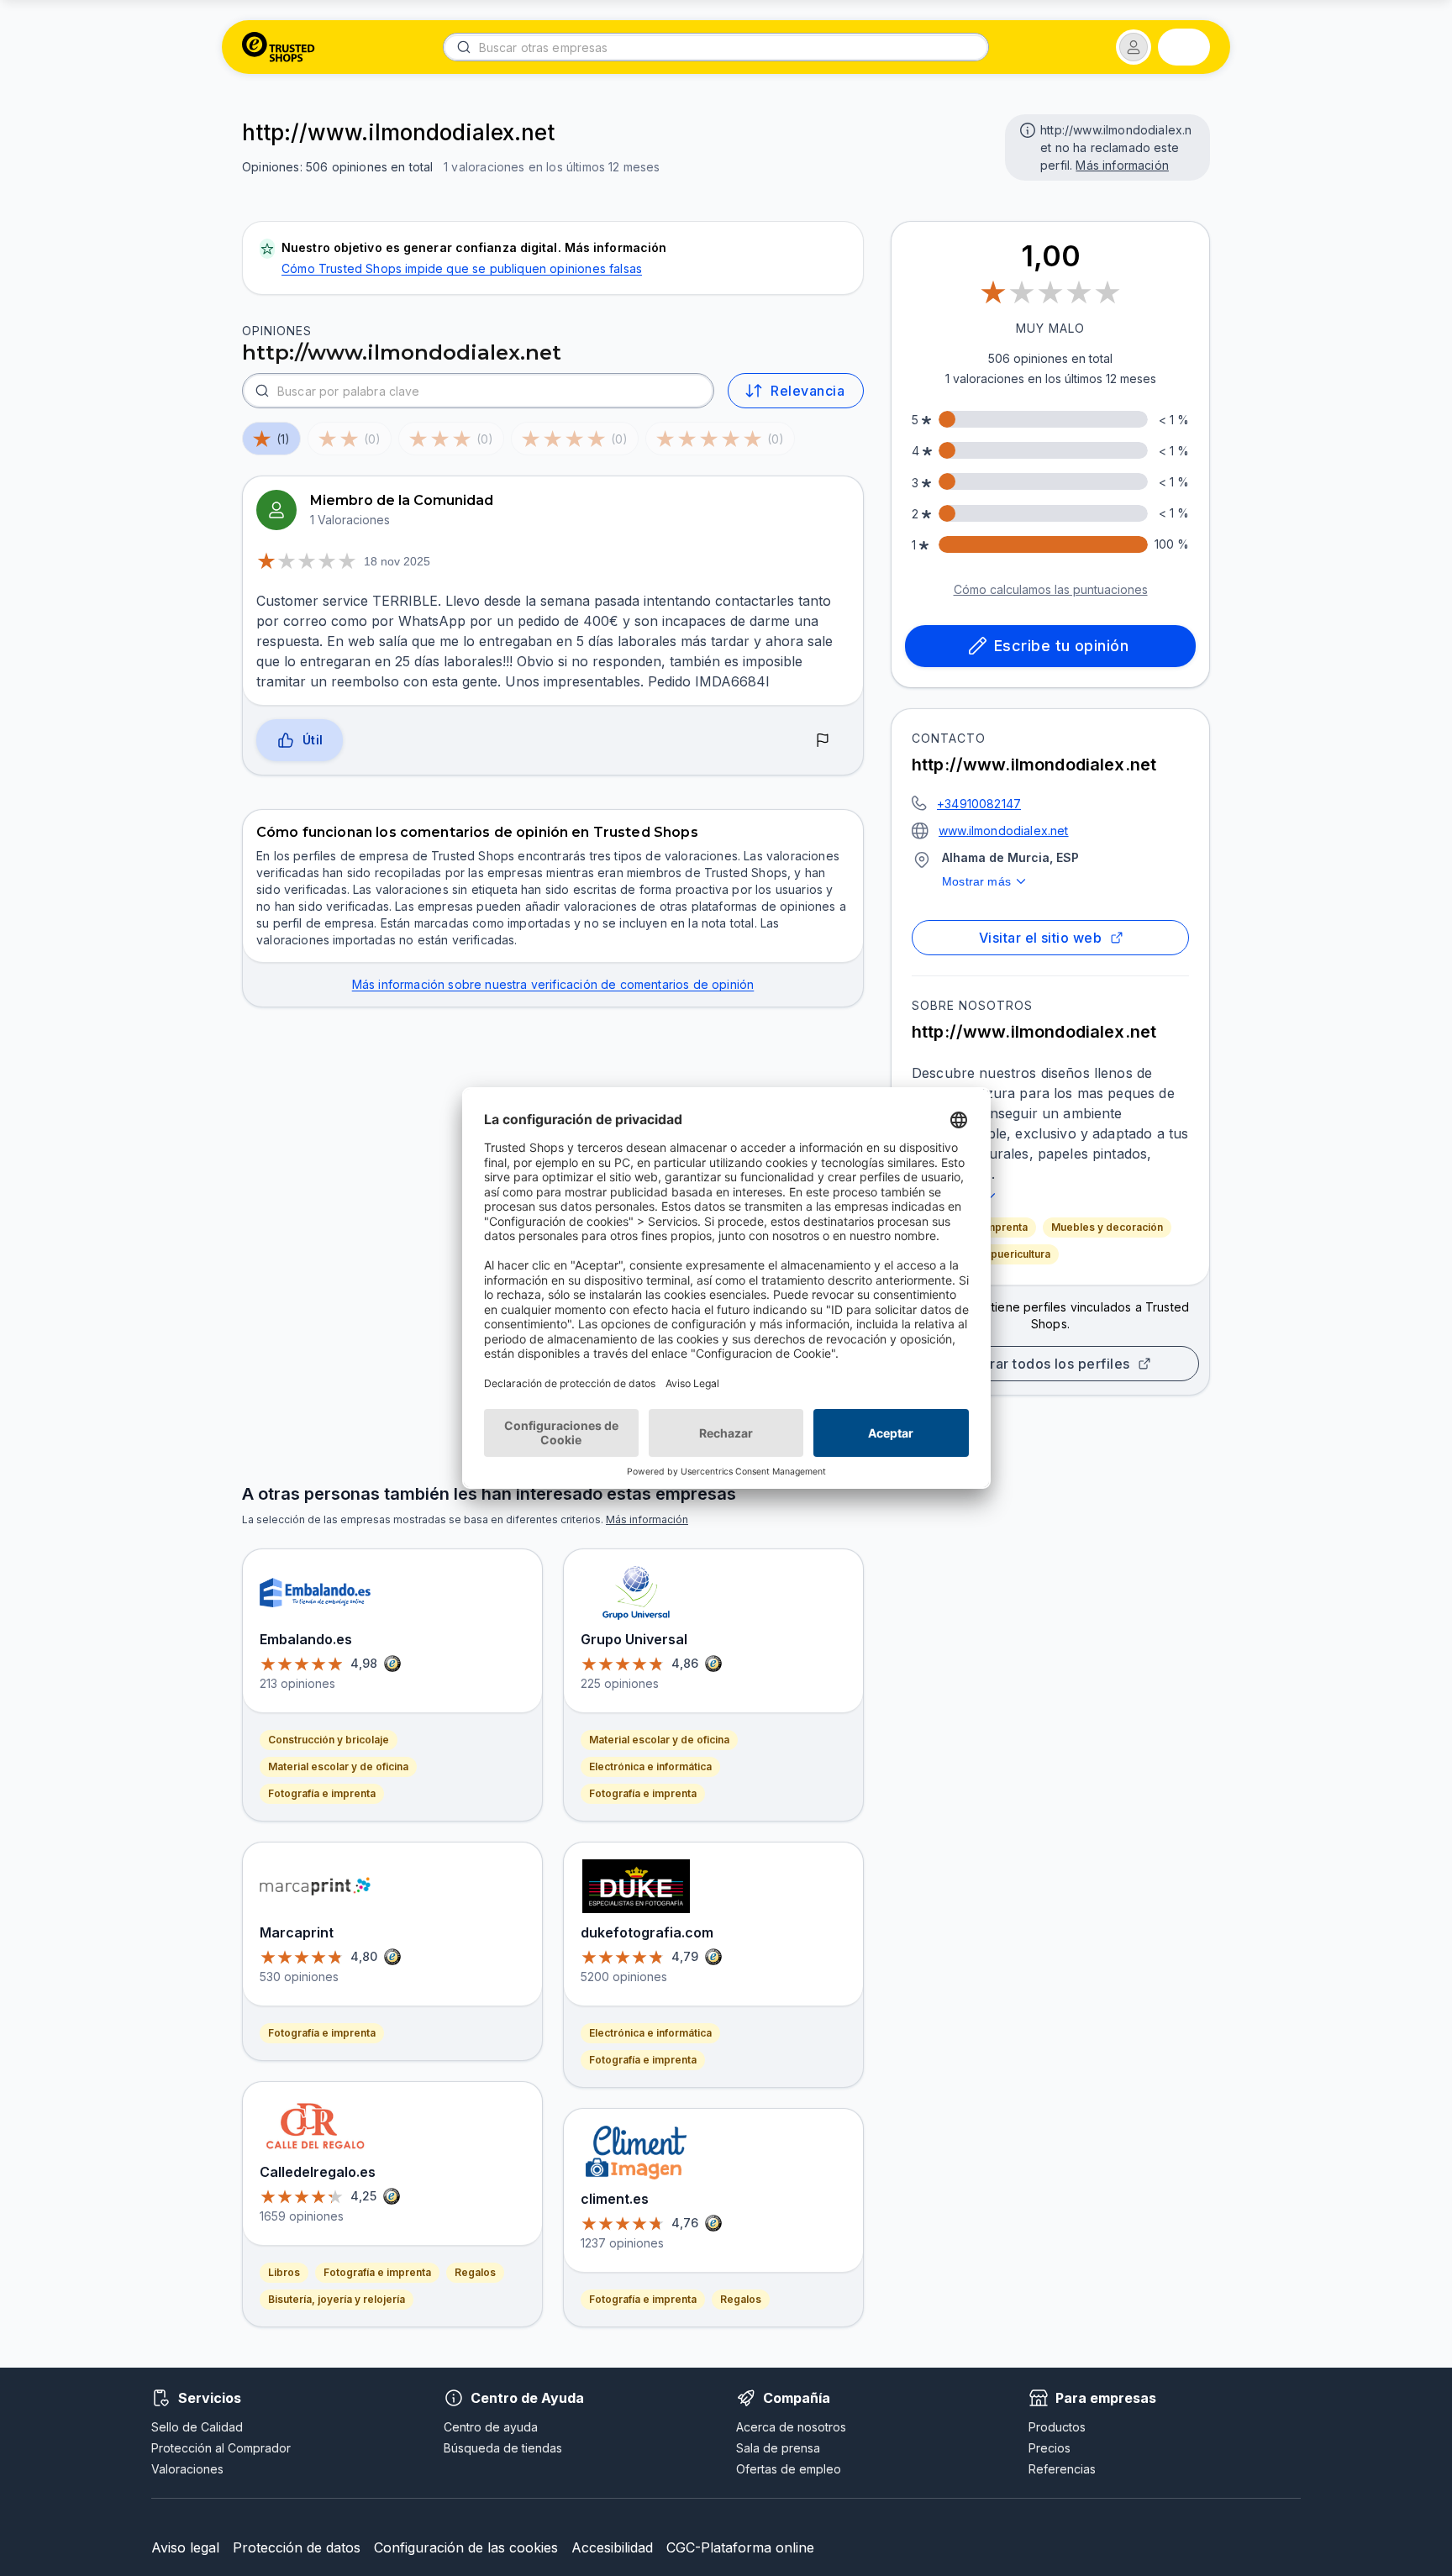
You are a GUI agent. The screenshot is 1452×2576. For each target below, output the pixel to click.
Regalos (475, 2272)
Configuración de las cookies (466, 2547)
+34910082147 (979, 804)
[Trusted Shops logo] (279, 47)
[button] (1134, 47)
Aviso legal (185, 2547)
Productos (1057, 2427)
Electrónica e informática (650, 1766)
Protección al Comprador (221, 2448)
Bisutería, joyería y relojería (337, 2299)
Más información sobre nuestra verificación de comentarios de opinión (553, 984)
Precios (1050, 2448)
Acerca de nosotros (791, 2427)
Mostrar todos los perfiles (1044, 1364)
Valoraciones (187, 2469)
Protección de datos (297, 2547)
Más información (1122, 165)
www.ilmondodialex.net (1004, 831)
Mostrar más (976, 881)
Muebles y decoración (1107, 1227)
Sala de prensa (778, 2448)
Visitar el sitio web (1040, 938)
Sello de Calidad (197, 2427)
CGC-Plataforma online (740, 2547)
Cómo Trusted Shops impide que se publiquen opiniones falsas (462, 268)
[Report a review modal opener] (823, 741)
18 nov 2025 (397, 561)
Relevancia (808, 391)
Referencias (1062, 2469)
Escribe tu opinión (1061, 646)
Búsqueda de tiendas (503, 2448)
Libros (284, 2272)
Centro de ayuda (491, 2427)
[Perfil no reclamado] (1026, 129)
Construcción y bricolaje (329, 1740)
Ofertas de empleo (789, 2469)
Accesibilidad (612, 2547)
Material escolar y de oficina (338, 1766)
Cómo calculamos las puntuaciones (1051, 589)
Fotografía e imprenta (322, 1793)
